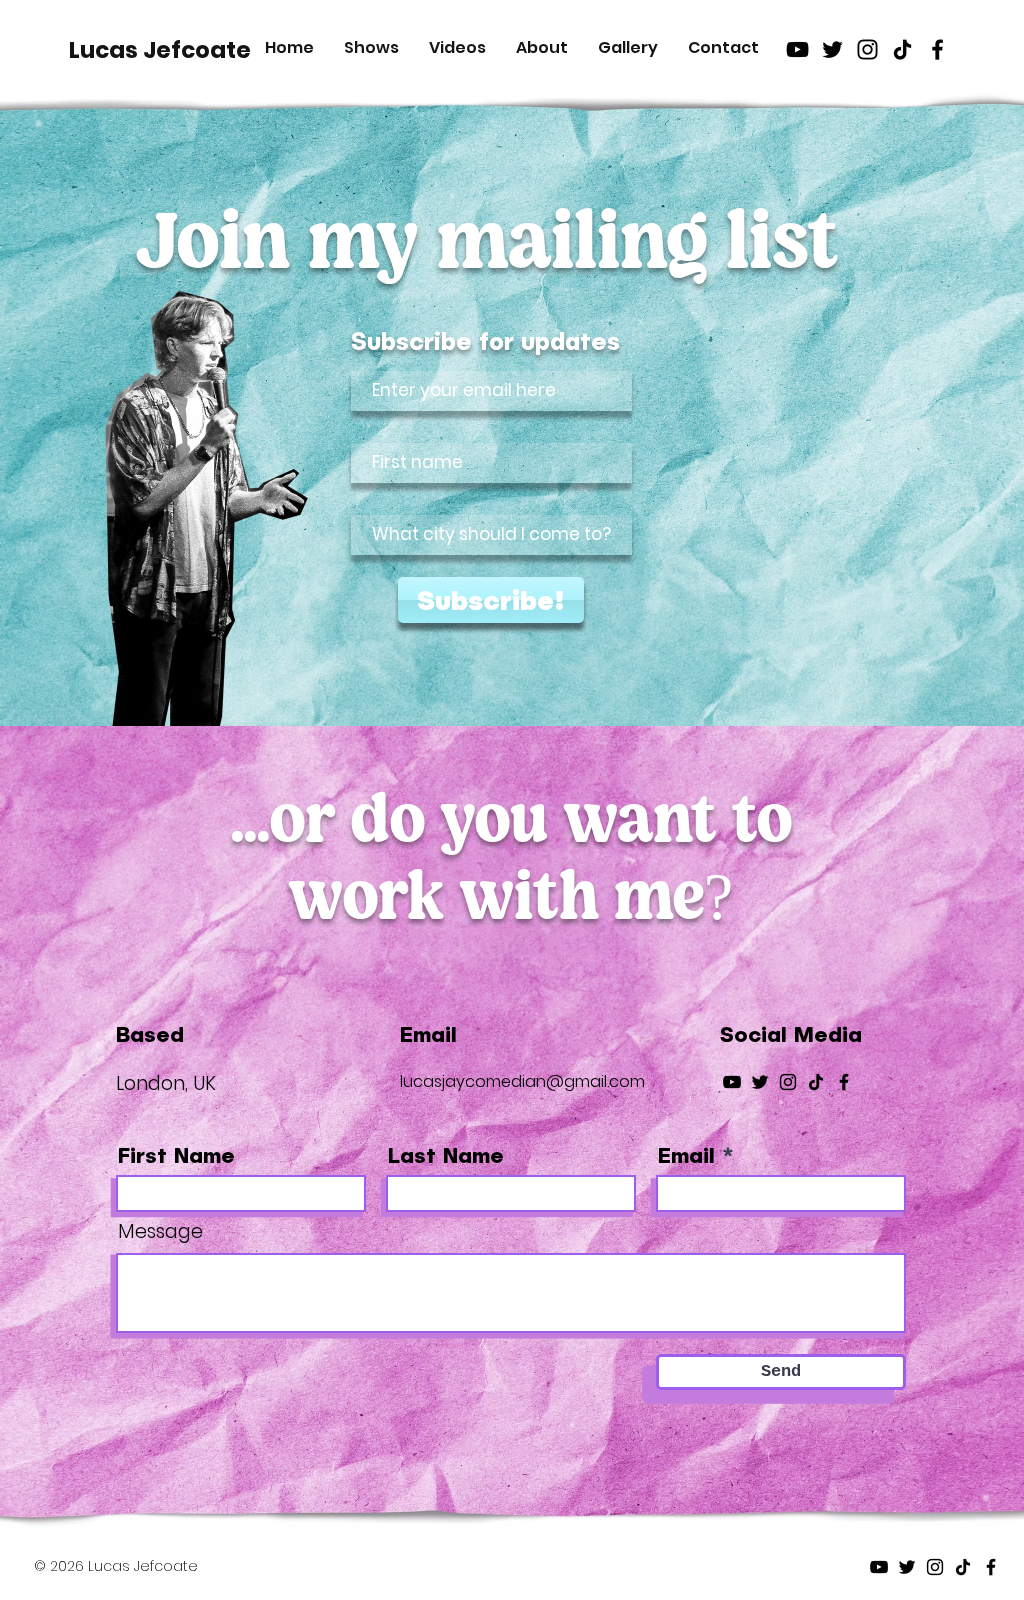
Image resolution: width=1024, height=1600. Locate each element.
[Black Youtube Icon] (797, 49)
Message (160, 1231)
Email (686, 1154)
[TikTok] (902, 49)
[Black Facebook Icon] (937, 49)
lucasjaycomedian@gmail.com (522, 1081)
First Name (176, 1154)
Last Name (446, 1154)
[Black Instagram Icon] (867, 49)
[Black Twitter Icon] (832, 49)
